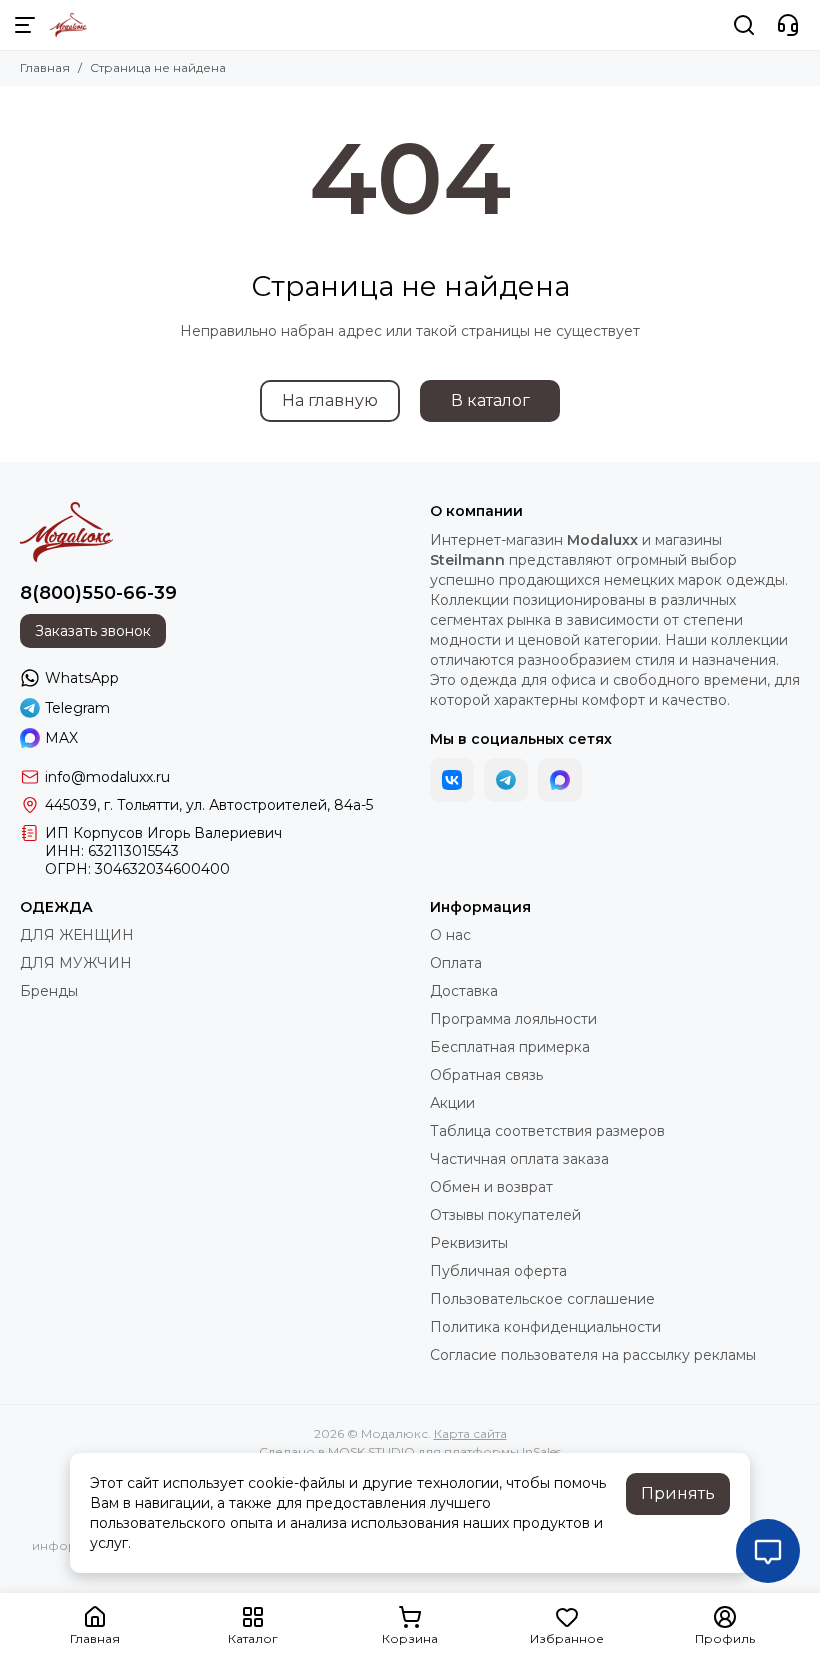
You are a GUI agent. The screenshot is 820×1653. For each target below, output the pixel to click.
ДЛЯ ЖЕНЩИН (77, 935)
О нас (450, 935)
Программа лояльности (513, 1019)
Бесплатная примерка (510, 1047)
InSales (541, 1451)
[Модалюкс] (68, 25)
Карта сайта (470, 1433)
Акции (452, 1103)
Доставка (464, 991)
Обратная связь (486, 1075)
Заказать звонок (93, 631)
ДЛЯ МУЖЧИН (76, 963)
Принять (678, 1493)
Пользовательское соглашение (542, 1299)
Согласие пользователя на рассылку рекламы (593, 1355)
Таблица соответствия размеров (547, 1131)
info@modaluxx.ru (107, 777)
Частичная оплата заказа (519, 1159)
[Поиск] (744, 25)
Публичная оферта (498, 1271)
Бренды (49, 991)
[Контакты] (788, 25)
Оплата (456, 963)
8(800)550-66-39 (98, 593)
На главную (330, 400)
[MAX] (560, 780)
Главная (45, 67)
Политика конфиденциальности (545, 1327)
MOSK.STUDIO (371, 1451)
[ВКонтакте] (452, 780)
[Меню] (25, 25)
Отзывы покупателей (505, 1215)
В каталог (490, 400)
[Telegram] (506, 780)
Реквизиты (469, 1243)
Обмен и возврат (491, 1187)
